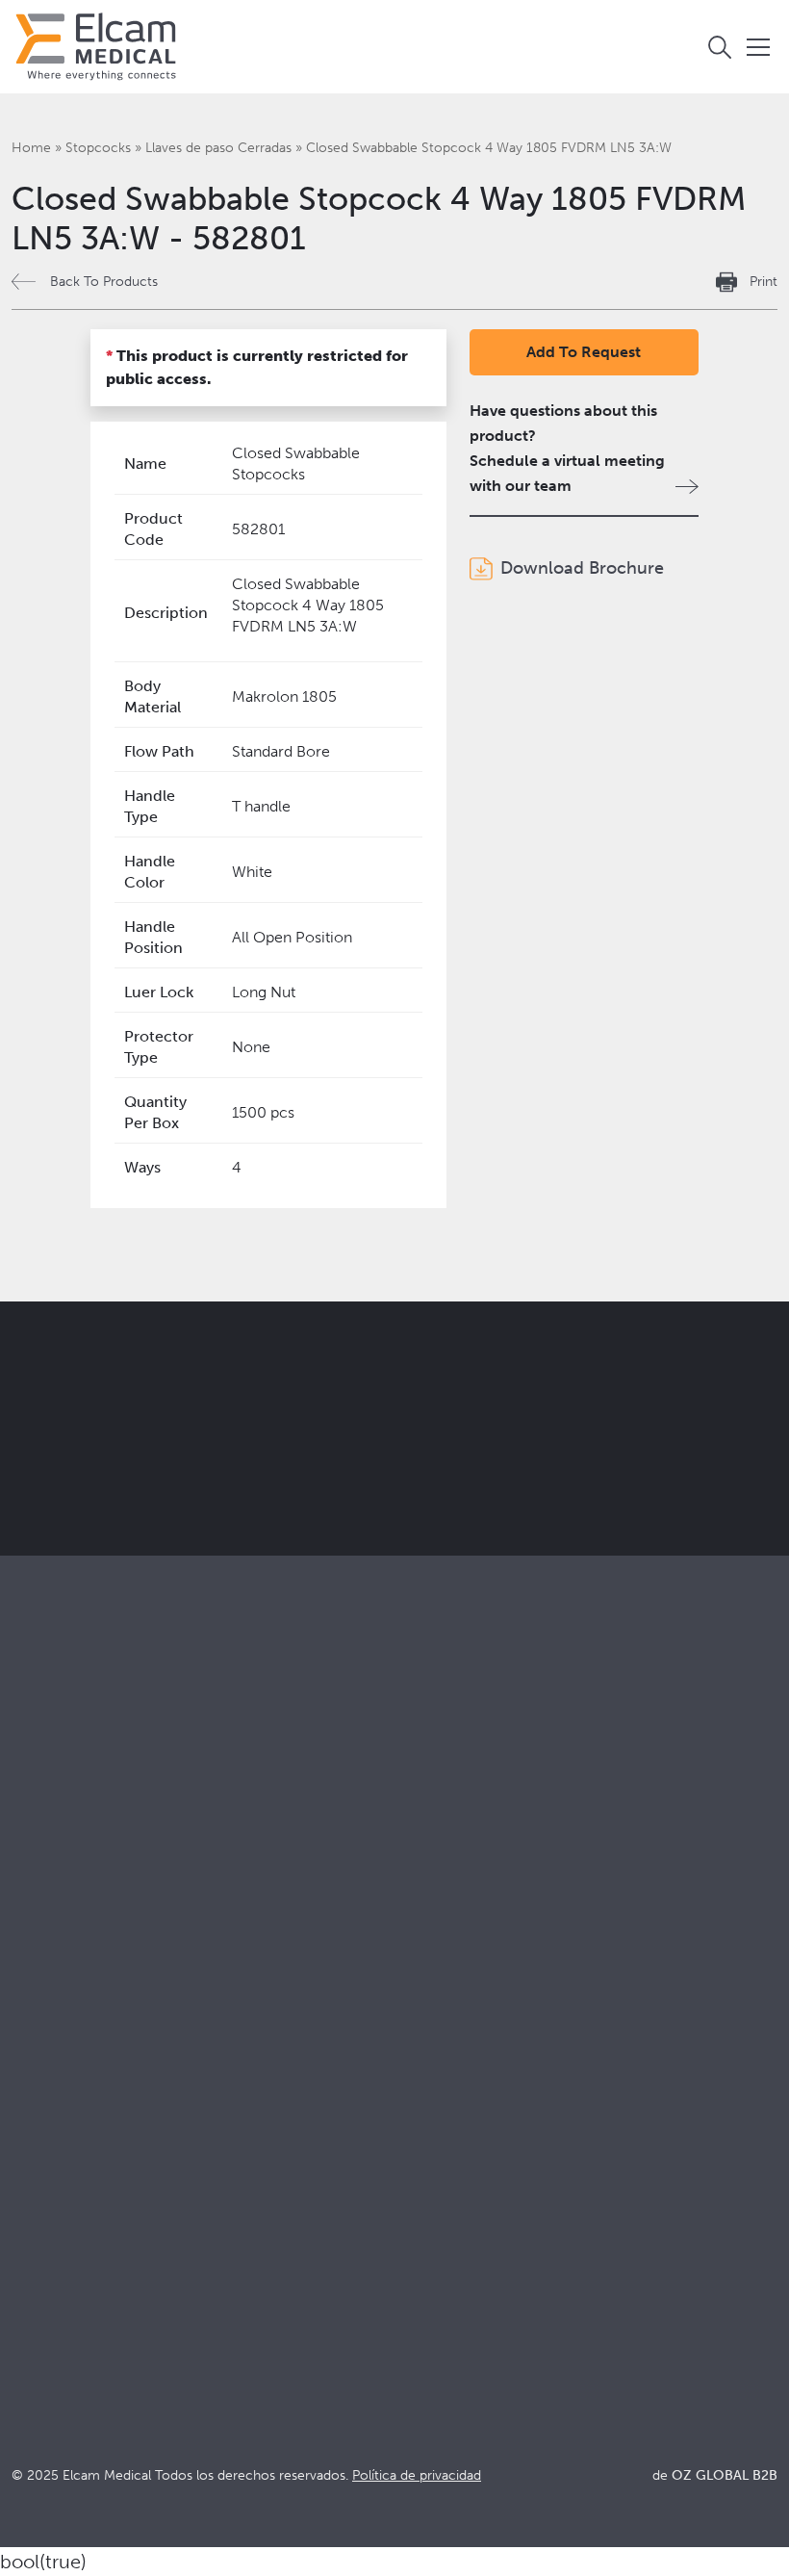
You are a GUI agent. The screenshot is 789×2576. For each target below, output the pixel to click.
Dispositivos (53, 1881)
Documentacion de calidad (481, 2105)
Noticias (415, 2183)
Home (31, 148)
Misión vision (57, 2105)
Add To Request (584, 352)
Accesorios (51, 1907)
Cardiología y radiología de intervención (526, 1907)
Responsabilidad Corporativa (111, 2131)
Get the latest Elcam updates (420, 1447)
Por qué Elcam (63, 2079)
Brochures (423, 2079)
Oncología (423, 1933)
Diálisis (411, 1881)
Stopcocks (98, 148)
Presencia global (69, 2157)
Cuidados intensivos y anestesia (496, 1855)
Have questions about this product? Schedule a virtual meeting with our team (567, 448)
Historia (38, 2235)
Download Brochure (582, 568)
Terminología (433, 2131)
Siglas (407, 2157)
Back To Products (104, 282)
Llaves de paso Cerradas (218, 148)
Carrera (38, 2209)
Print (764, 282)
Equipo (36, 2183)
